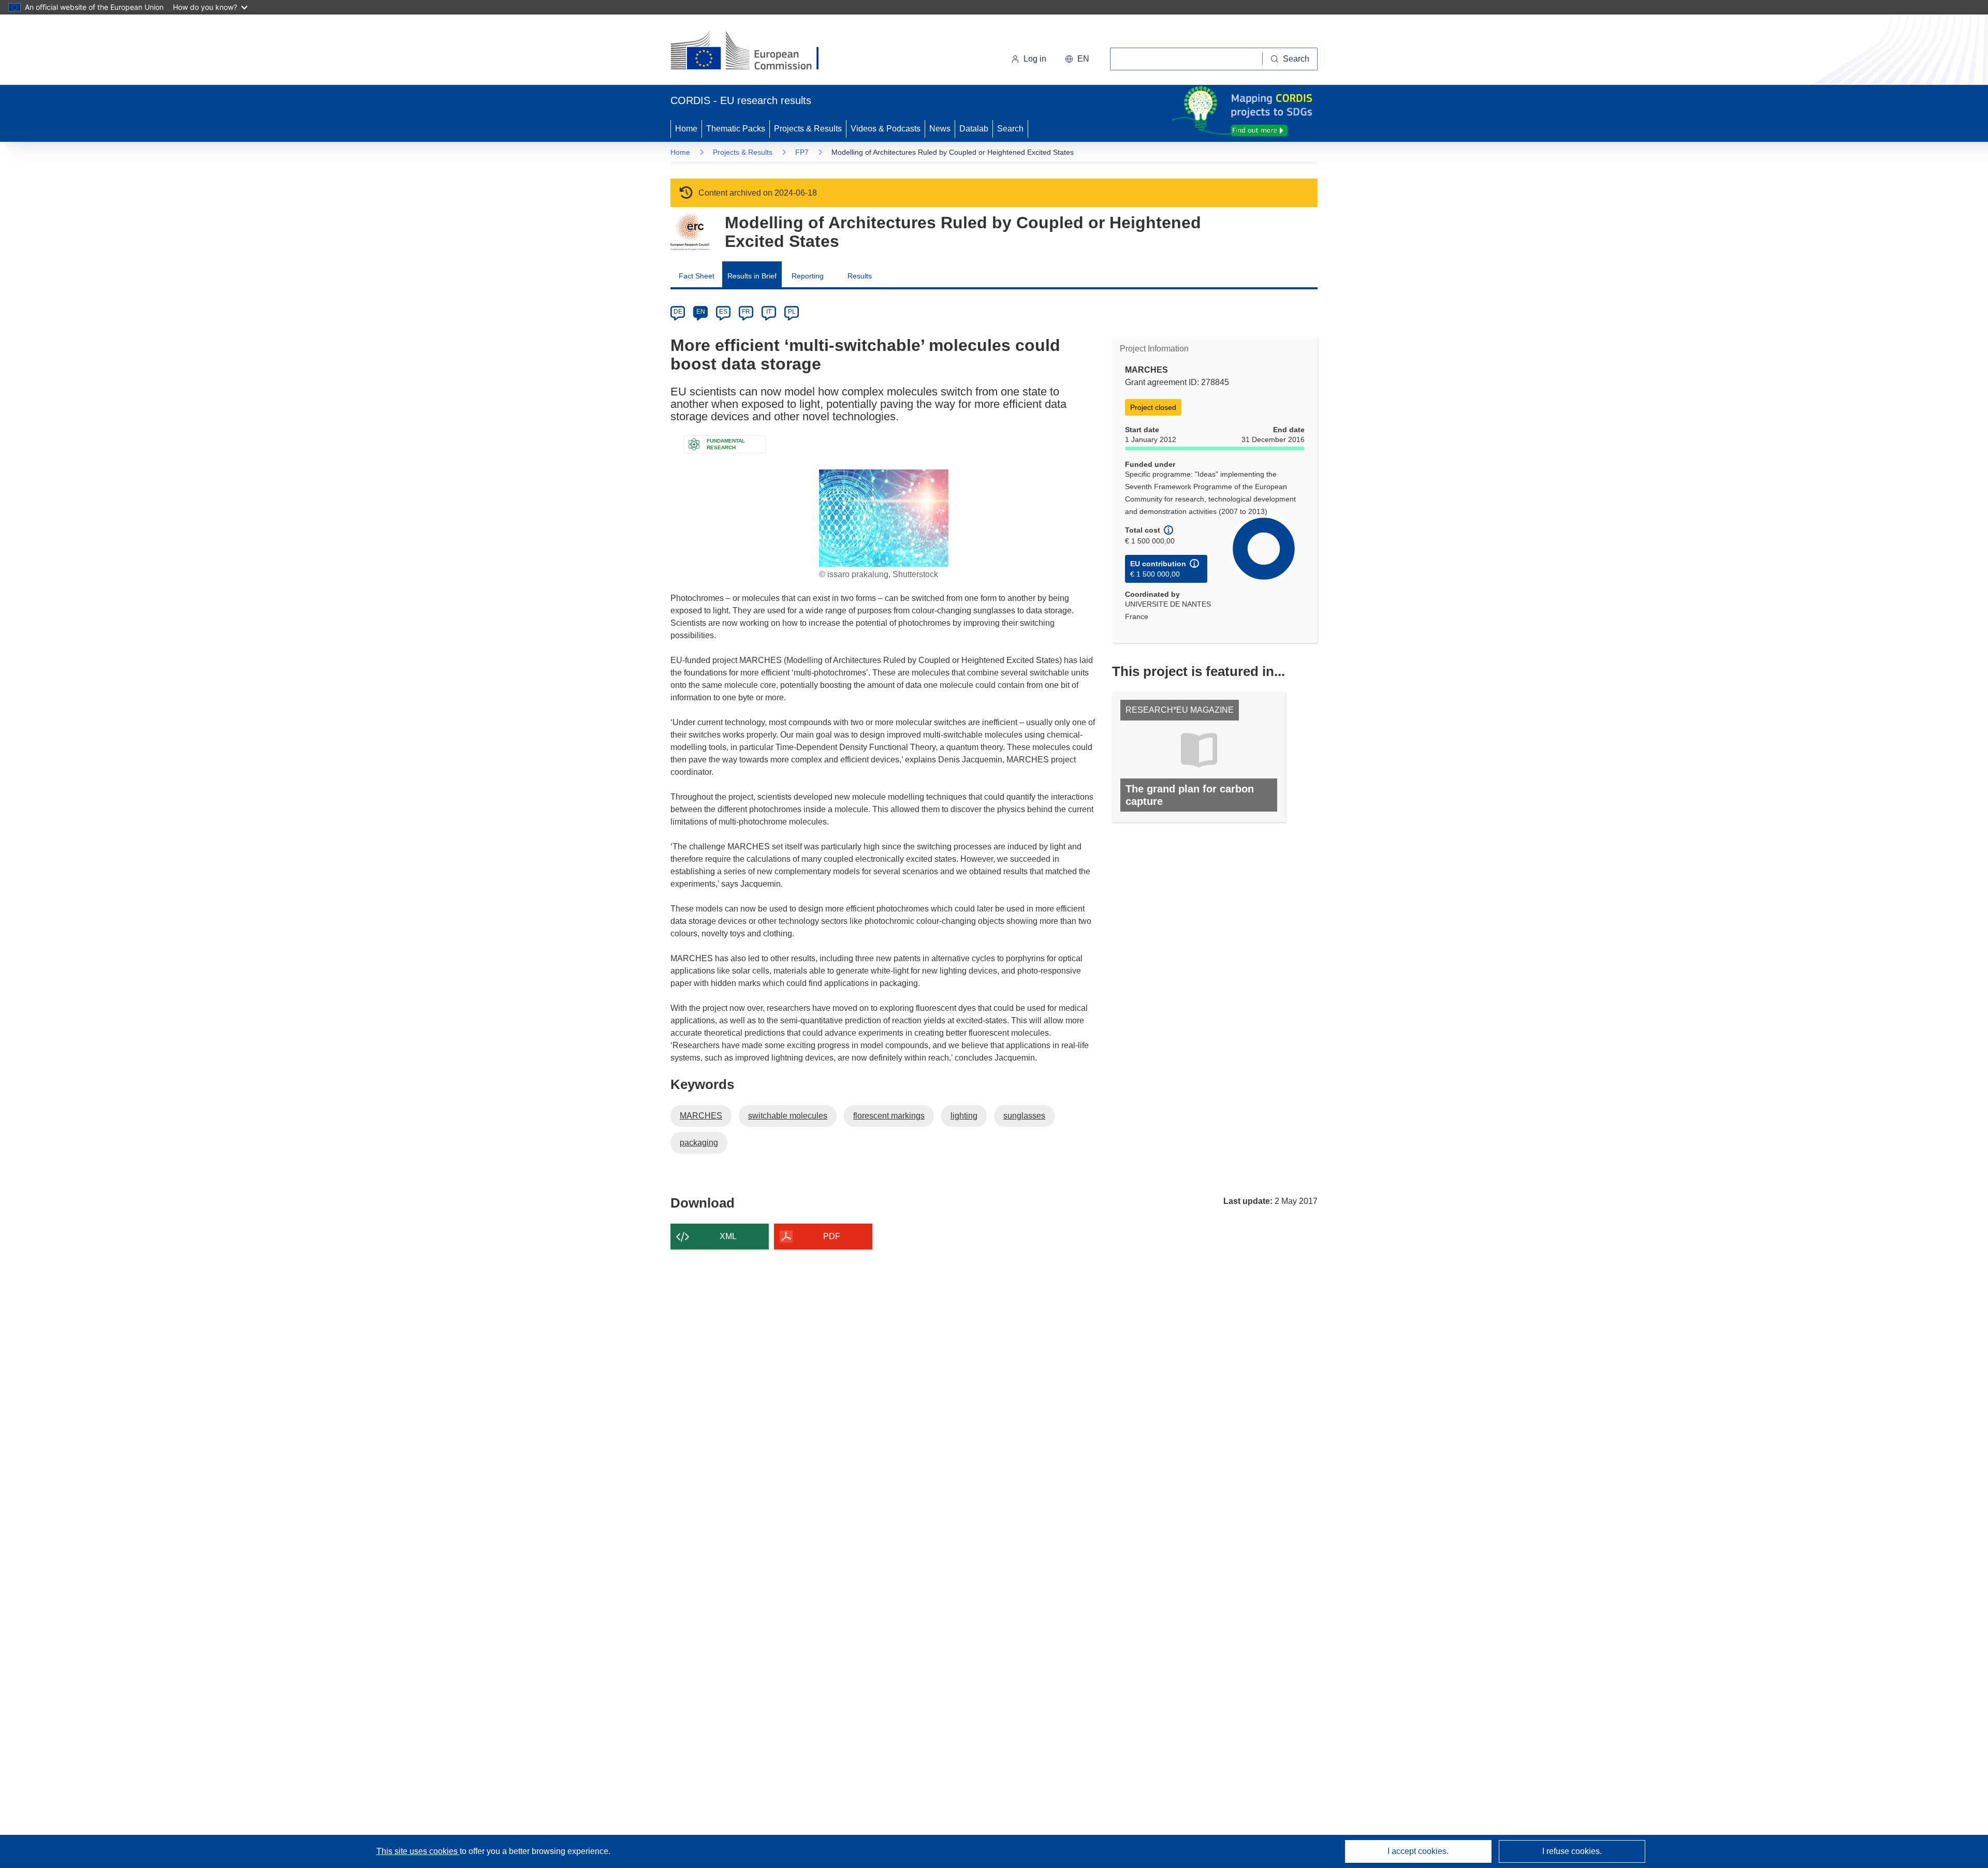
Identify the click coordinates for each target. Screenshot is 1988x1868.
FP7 (802, 152)
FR (746, 312)
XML (728, 1236)
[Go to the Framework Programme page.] (690, 232)
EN (701, 312)
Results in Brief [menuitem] (752, 276)
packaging (699, 1143)
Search (1010, 129)
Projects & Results (808, 129)
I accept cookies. (1418, 1851)
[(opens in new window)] (754, 52)
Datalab (974, 129)
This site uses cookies (418, 1851)
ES (723, 312)
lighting (964, 1116)
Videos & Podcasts (886, 129)
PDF (832, 1236)
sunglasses (1024, 1116)
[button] (1077, 59)
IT (769, 312)
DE (678, 312)
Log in (1035, 59)
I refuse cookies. (1572, 1851)
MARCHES (701, 1116)
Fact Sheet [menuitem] (697, 276)
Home (686, 129)
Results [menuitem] (860, 276)
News (940, 129)
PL (792, 312)
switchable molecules (788, 1116)
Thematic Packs (736, 129)
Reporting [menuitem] (808, 276)
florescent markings (889, 1116)
